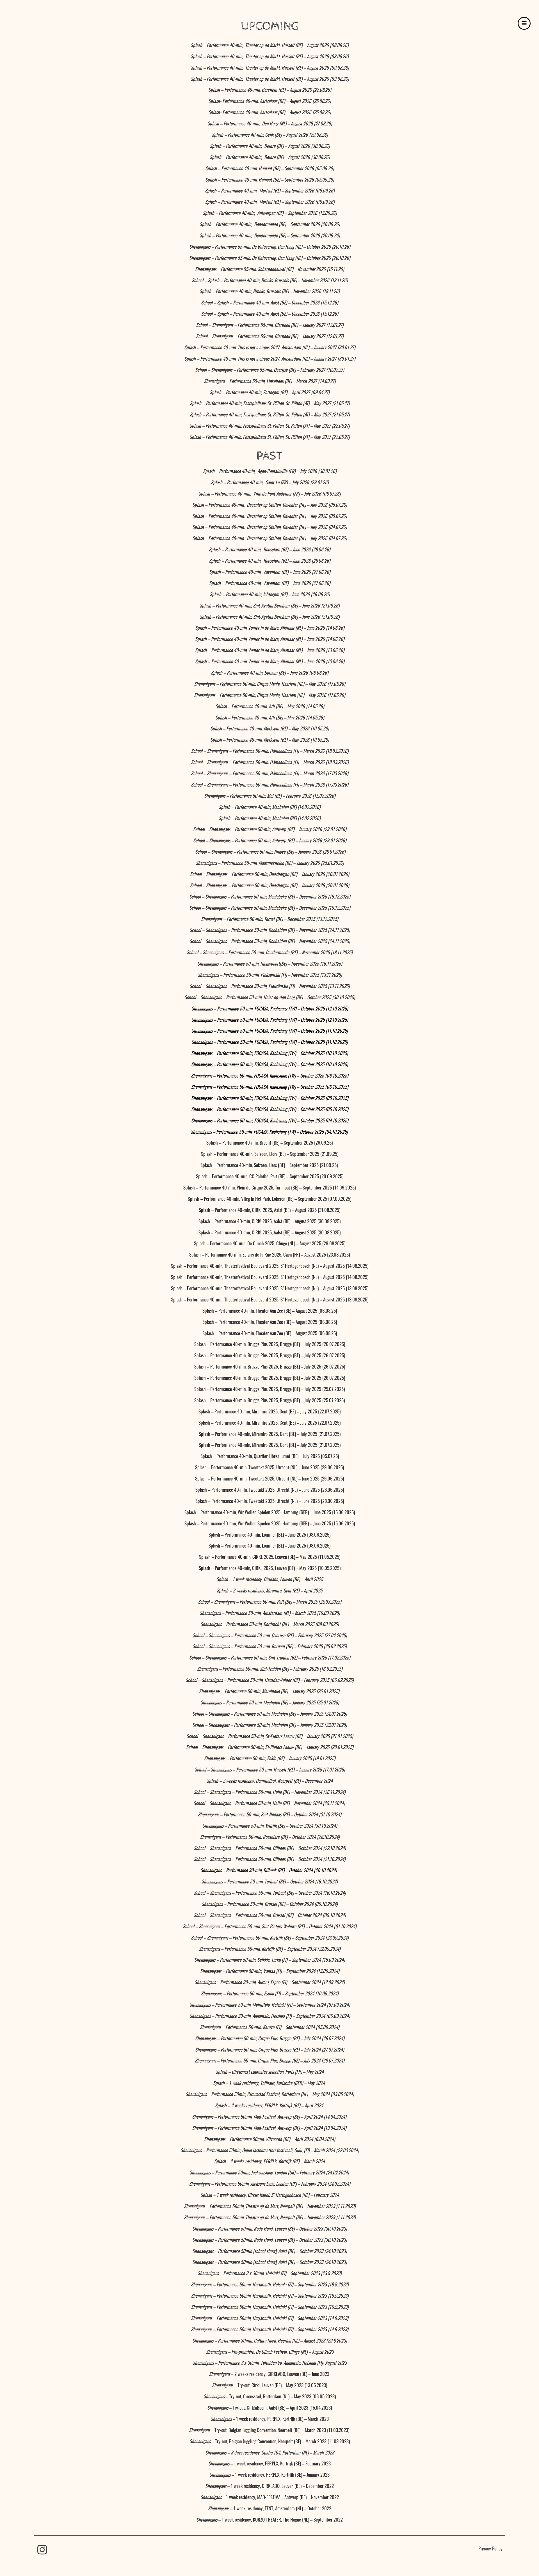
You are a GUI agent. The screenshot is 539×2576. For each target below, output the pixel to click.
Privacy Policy (490, 2548)
